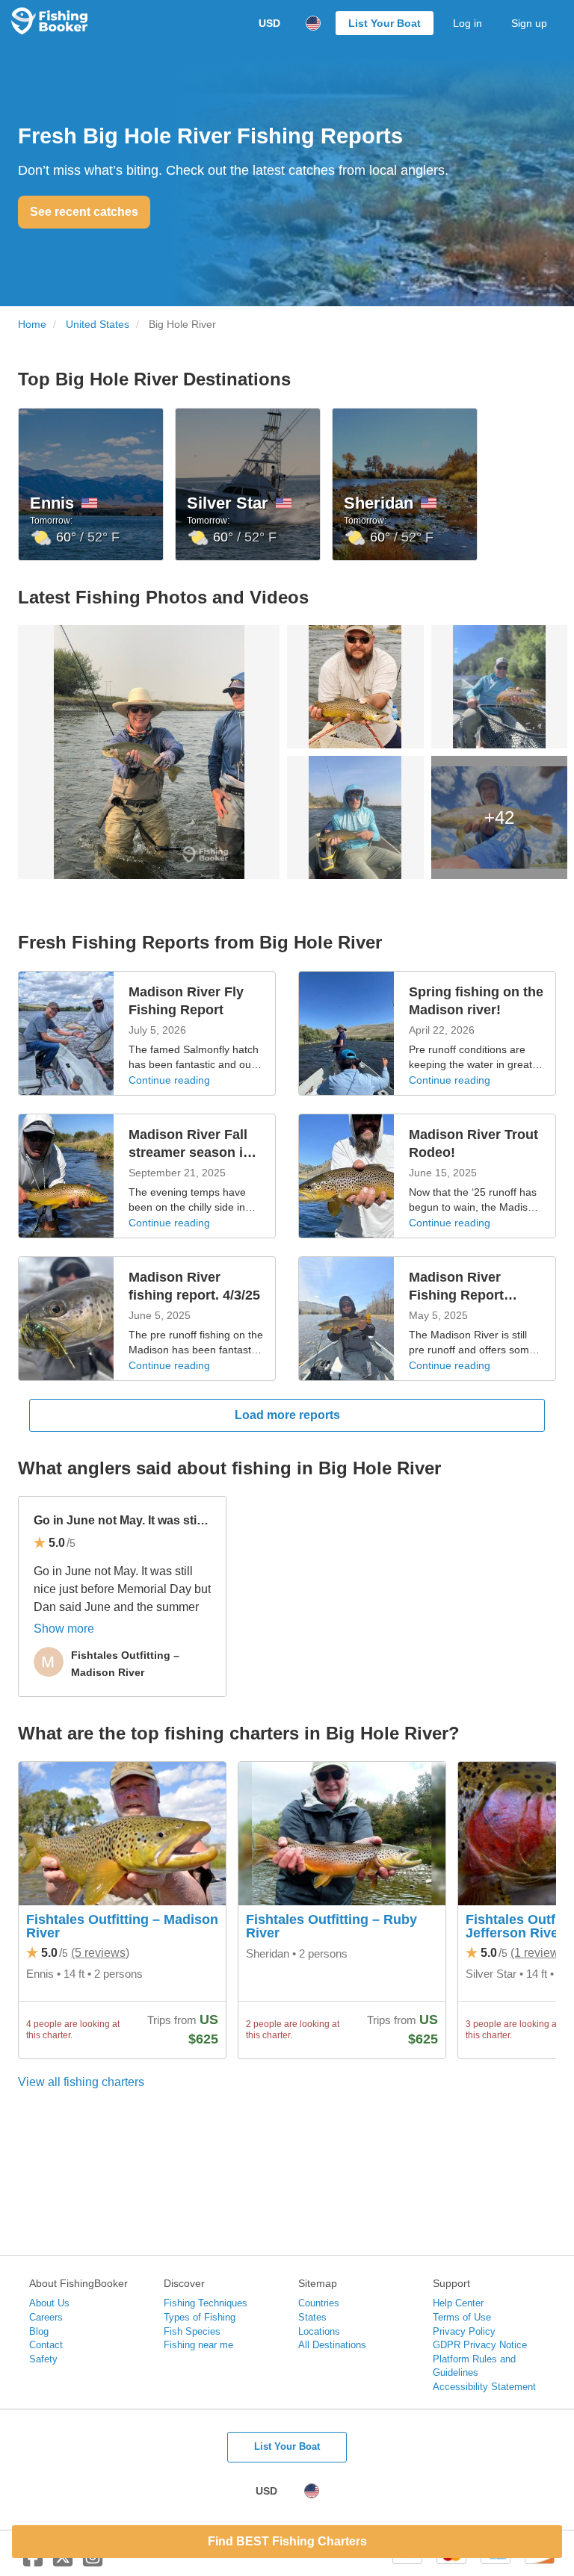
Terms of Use (462, 2317)
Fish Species (192, 2331)
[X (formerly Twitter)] (63, 2563)
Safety (43, 2359)
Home (32, 325)
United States (98, 325)
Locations (319, 2331)
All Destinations (332, 2345)
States (312, 2317)
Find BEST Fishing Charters (287, 2541)
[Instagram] (93, 2563)
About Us (49, 2303)
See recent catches (84, 212)
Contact (46, 2345)
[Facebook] (33, 2563)
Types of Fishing (200, 2317)
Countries (319, 2303)
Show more (64, 1629)
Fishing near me (198, 2345)
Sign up (529, 23)
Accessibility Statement (484, 2387)
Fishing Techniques (206, 2303)
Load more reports (287, 1415)
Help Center (458, 2303)
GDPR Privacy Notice (480, 2345)
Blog (39, 2331)
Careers (46, 2317)
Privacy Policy (464, 2331)
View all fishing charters (81, 2082)
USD (269, 23)
